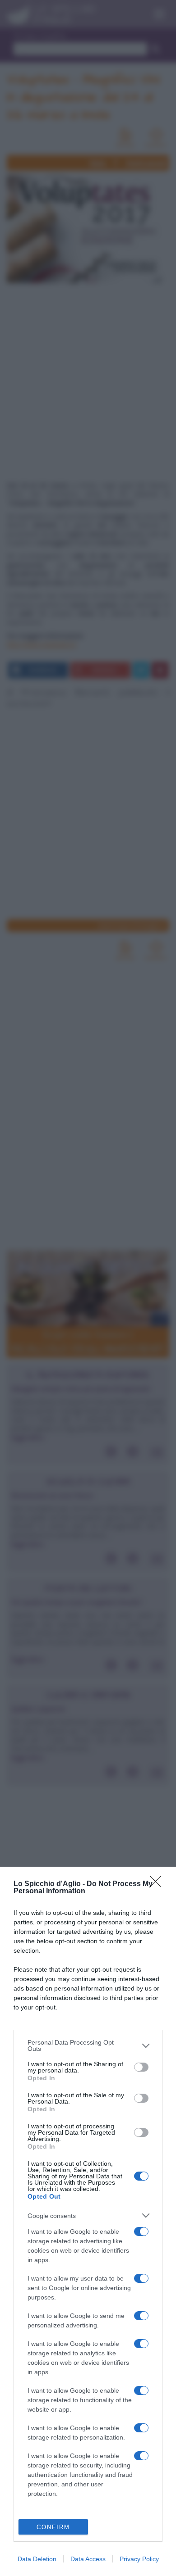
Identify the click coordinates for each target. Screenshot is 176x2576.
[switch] (141, 2067)
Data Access (88, 2559)
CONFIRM (53, 2527)
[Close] (158, 1884)
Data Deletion (37, 2559)
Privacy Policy (139, 2559)
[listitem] (88, 2045)
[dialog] (88, 2221)
